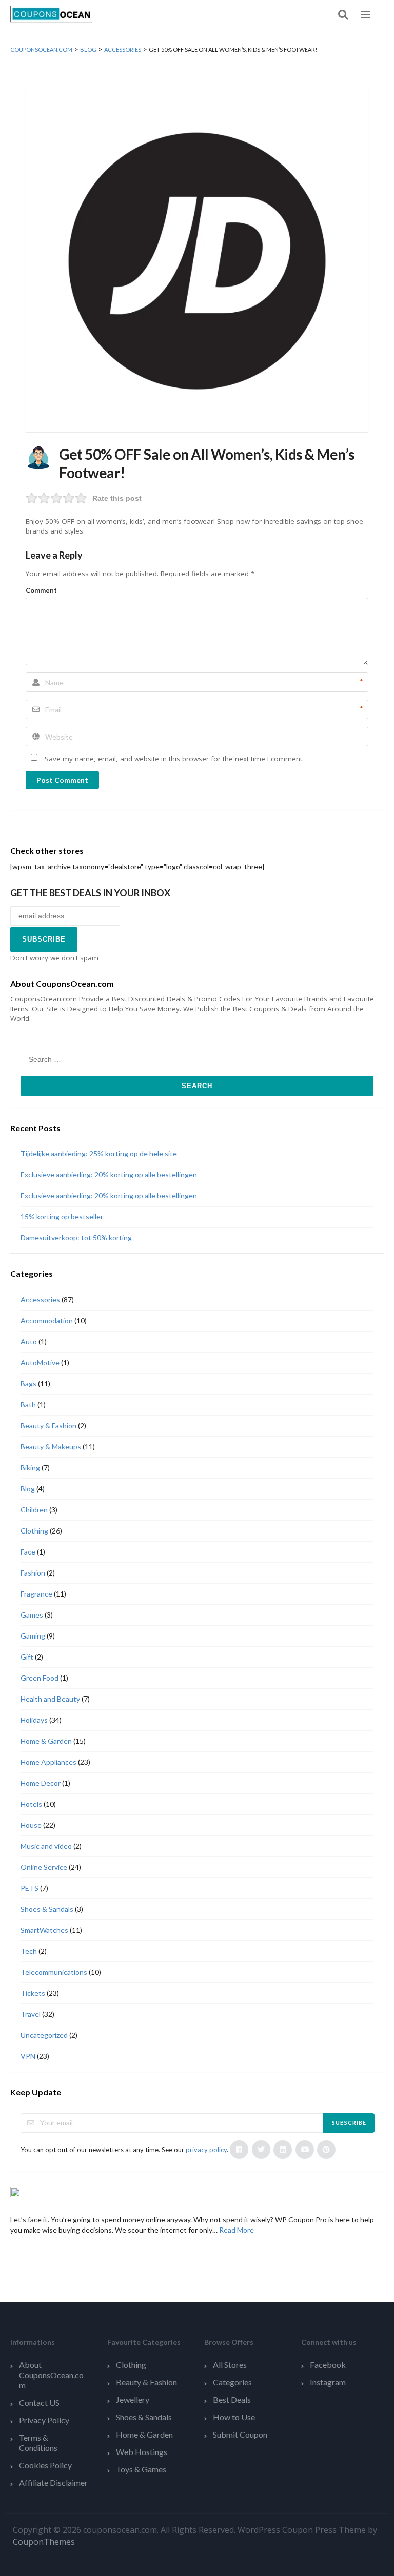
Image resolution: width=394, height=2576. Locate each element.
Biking (30, 1468)
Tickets (33, 1993)
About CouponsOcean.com (51, 2375)
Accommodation (47, 1321)
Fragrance (36, 1594)
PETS (29, 1888)
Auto (29, 1342)
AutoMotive (40, 1363)
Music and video (46, 1846)
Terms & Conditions (38, 2442)
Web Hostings (142, 2452)
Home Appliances (48, 1762)
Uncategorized (44, 2035)
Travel (31, 2014)
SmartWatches (44, 1930)
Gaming (33, 1636)
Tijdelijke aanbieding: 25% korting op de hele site (99, 1153)
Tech (29, 1951)
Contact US (39, 2403)
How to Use (234, 2417)
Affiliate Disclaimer (53, 2482)
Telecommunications (54, 1972)
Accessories (40, 1300)
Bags (28, 1384)
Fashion (33, 1573)
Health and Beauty (50, 1699)
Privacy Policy (44, 2420)
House (31, 1825)
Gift (27, 1657)
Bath (28, 1405)
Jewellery (133, 2399)
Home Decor (41, 1783)
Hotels (31, 1804)
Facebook (328, 2365)
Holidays (34, 1720)
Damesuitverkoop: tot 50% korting (76, 1238)
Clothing (34, 1531)
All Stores (230, 2365)
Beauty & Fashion (48, 1426)
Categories (232, 2382)
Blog (28, 1489)
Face (28, 1552)
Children (34, 1510)
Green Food (40, 1678)
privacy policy (206, 2150)
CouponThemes (44, 2542)
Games (32, 1615)
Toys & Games (141, 2469)
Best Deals (232, 2399)
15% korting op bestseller (62, 1217)
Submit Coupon (240, 2434)
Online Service (44, 1867)
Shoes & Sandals (47, 1909)
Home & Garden (46, 1741)
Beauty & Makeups (51, 1447)
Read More (237, 2230)
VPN (28, 2056)
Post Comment (62, 780)
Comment (41, 590)
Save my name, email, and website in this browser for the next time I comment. (174, 759)
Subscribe (349, 2123)
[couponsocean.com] (51, 13)
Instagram (328, 2382)
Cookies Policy (45, 2465)
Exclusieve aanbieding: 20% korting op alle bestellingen (109, 1174)
